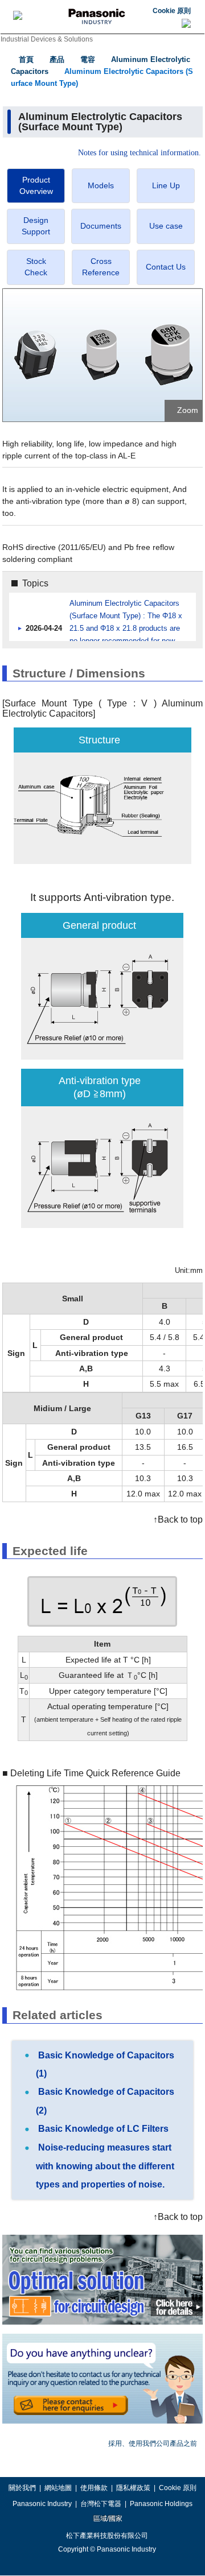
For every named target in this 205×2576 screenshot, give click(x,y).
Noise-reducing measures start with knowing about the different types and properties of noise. (105, 2166)
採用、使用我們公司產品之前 (153, 2443)
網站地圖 (58, 2488)
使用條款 (94, 2488)
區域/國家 (107, 2519)
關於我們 (22, 2488)
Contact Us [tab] (166, 267)
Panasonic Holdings (161, 2504)
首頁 (26, 59)
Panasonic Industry (42, 2504)
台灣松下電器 (101, 2504)
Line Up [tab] (166, 185)
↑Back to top (178, 1519)
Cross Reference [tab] (101, 267)
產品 (57, 59)
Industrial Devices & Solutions (47, 39)
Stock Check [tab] (36, 267)
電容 (88, 59)
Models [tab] (101, 185)
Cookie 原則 (172, 11)
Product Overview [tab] (36, 185)
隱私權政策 (133, 2488)
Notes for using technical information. (140, 153)
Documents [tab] (101, 226)
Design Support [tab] (36, 226)
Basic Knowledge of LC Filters (102, 2129)
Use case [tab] (166, 226)
